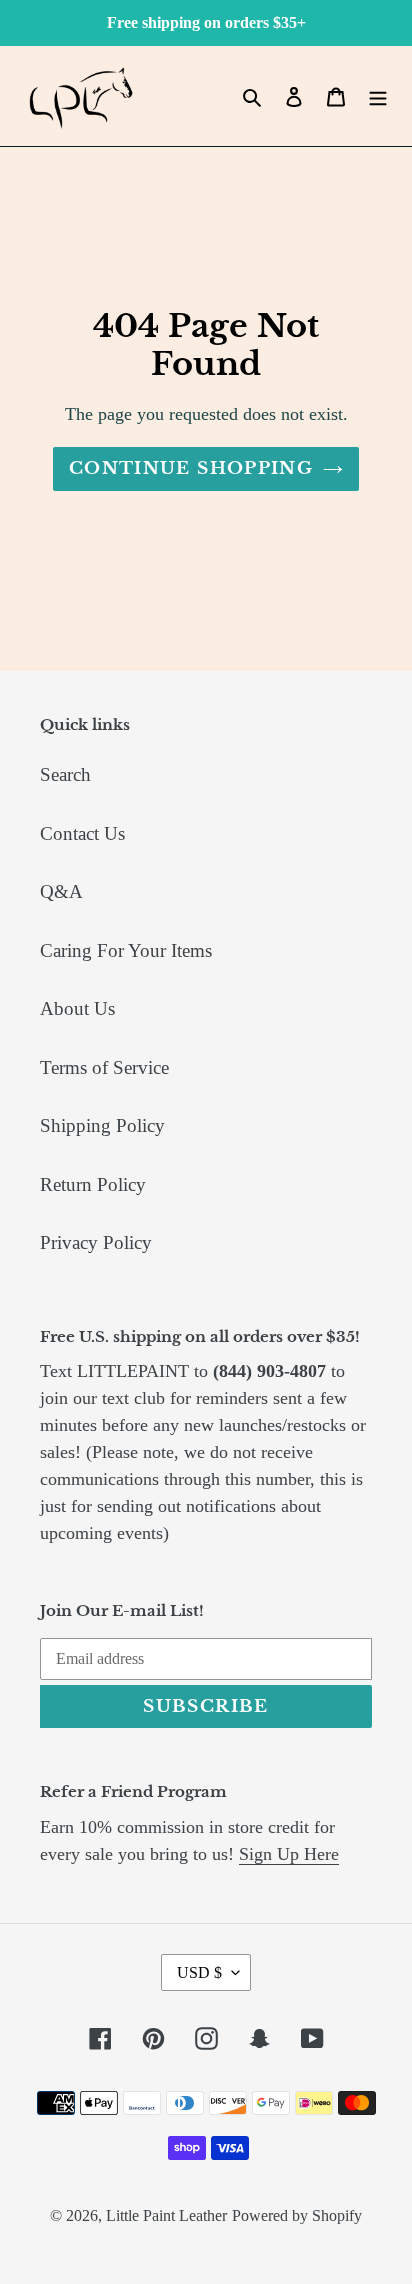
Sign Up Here (289, 1854)
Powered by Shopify (297, 2215)
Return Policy (93, 1184)
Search (65, 774)
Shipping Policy (102, 1125)
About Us (77, 1008)
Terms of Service (104, 1067)
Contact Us (82, 833)
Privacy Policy (96, 1242)
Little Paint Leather (166, 2215)
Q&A (61, 891)
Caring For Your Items (126, 950)
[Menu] (378, 96)
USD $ (199, 1972)
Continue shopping (191, 468)
